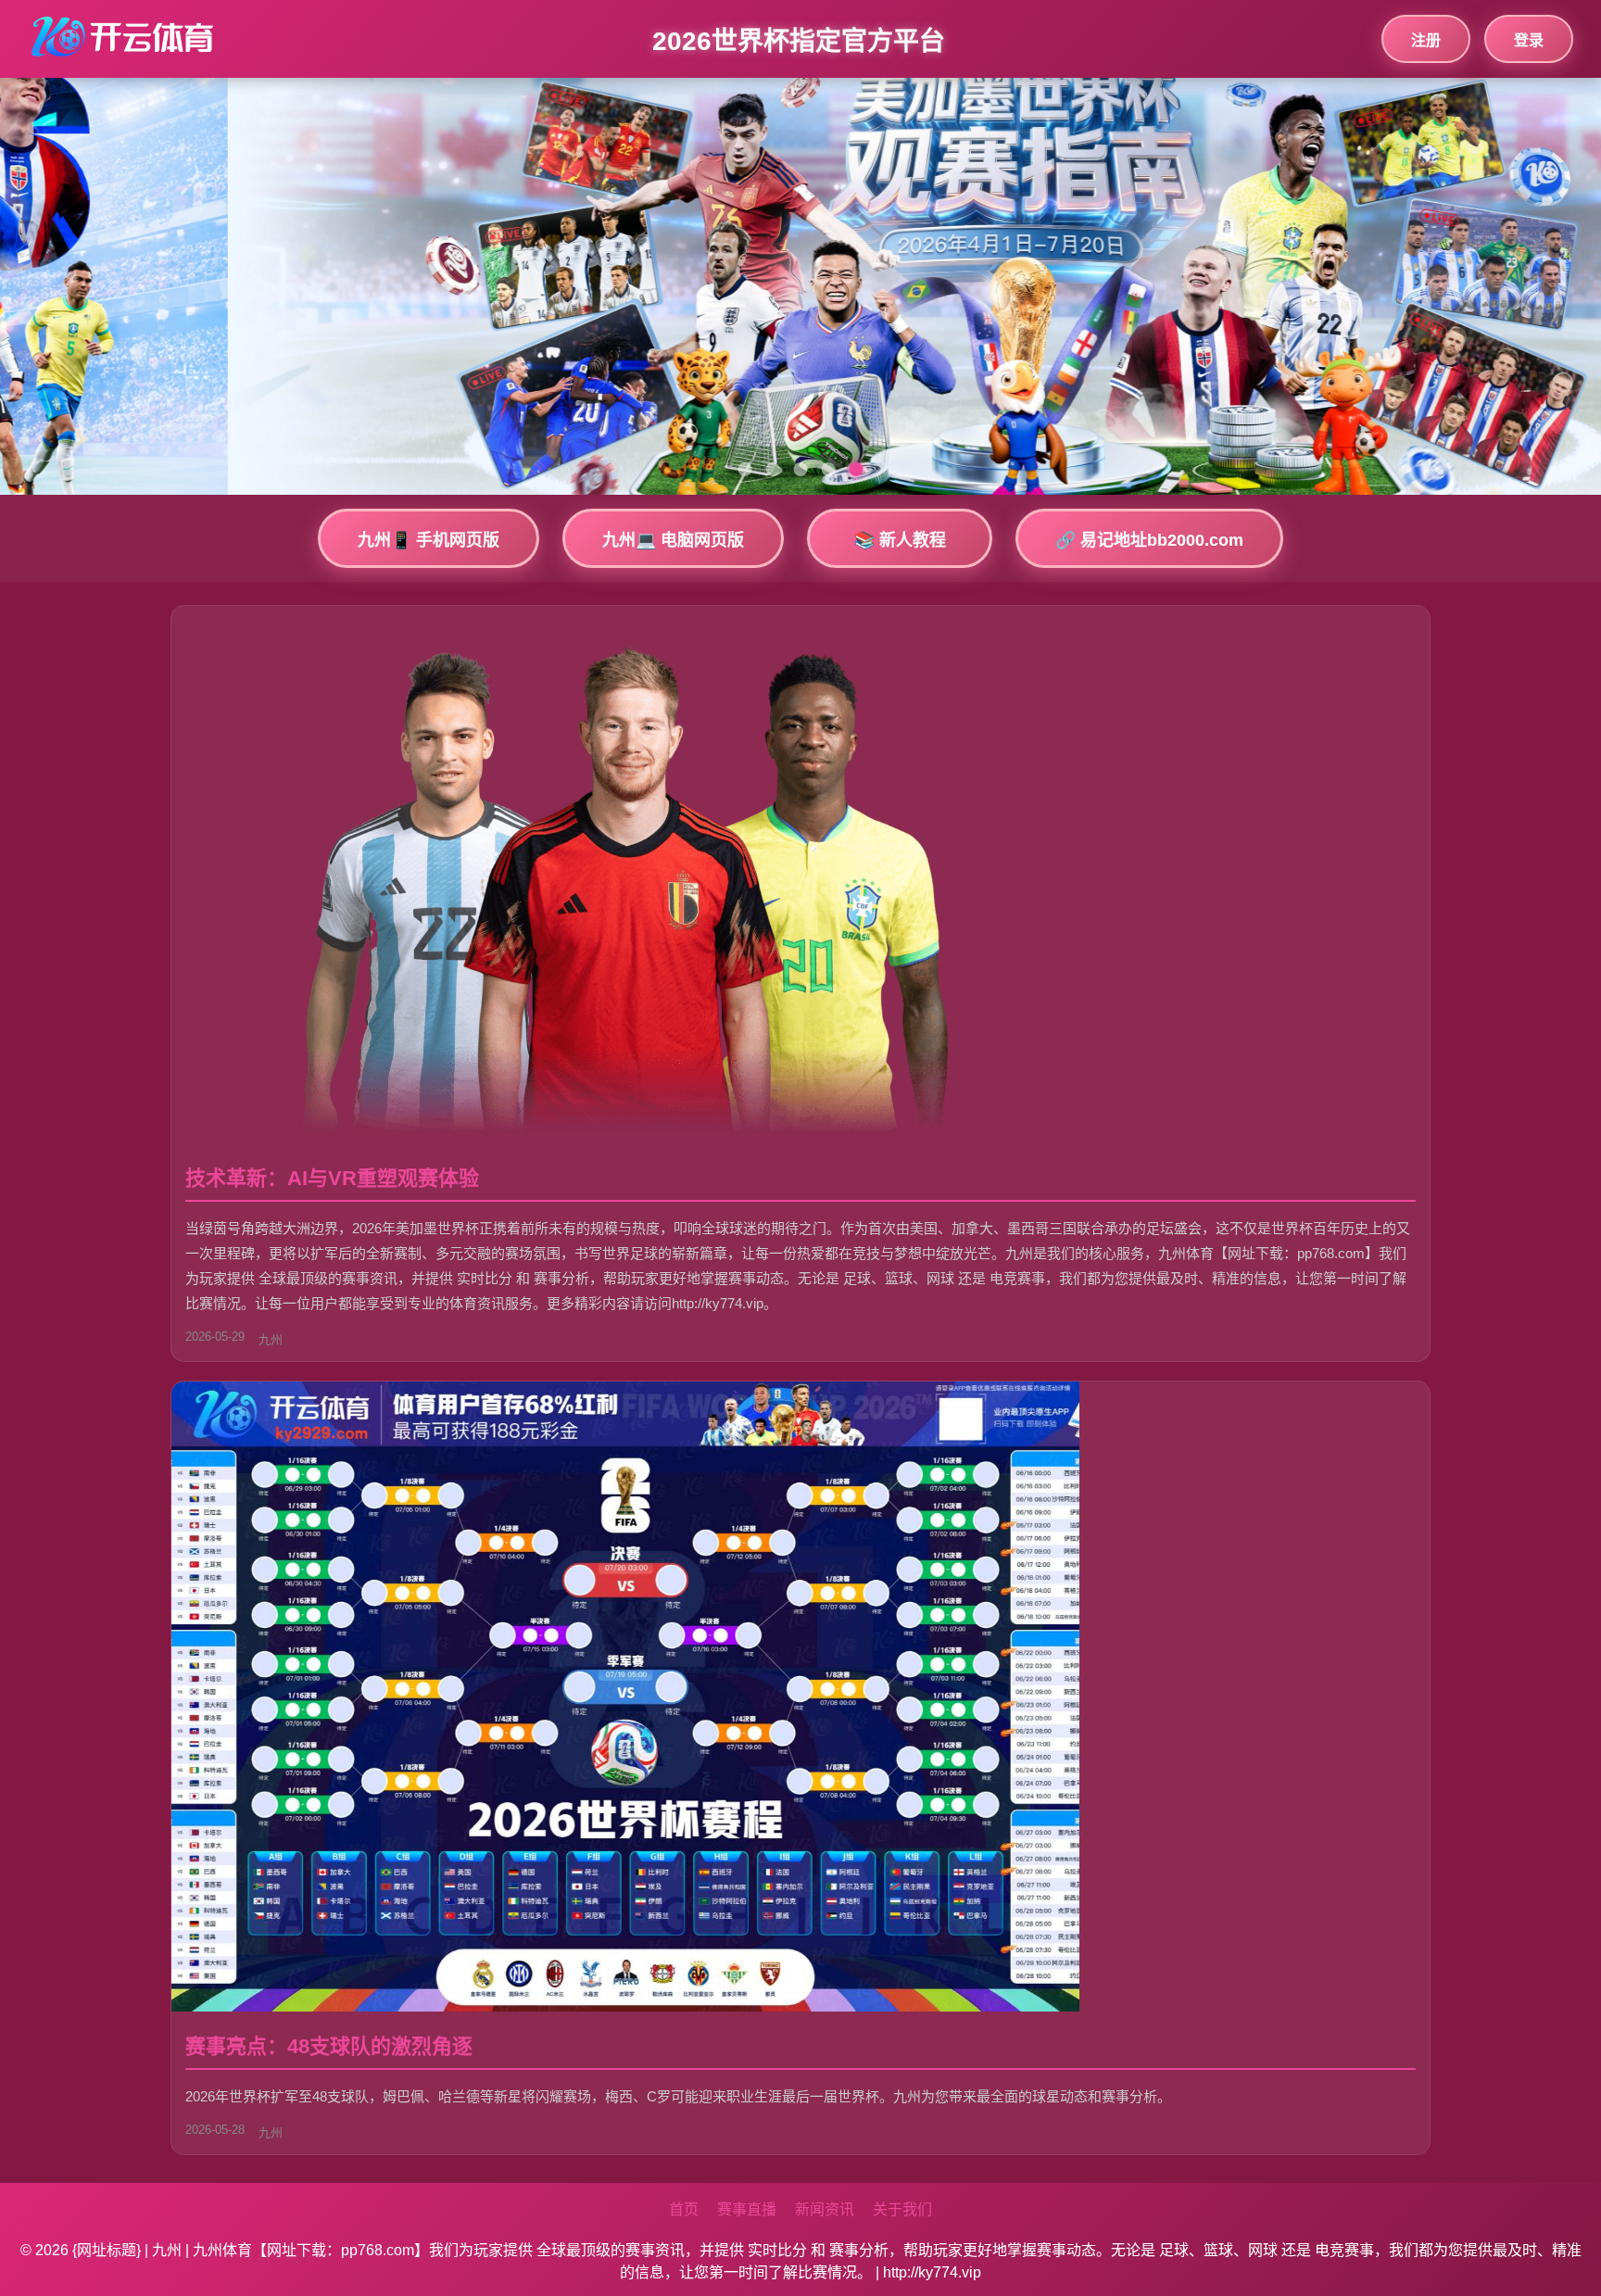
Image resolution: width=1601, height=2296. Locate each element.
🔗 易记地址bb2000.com (1149, 540)
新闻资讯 (825, 2209)
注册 (1426, 40)
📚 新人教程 (900, 540)
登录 (1529, 40)
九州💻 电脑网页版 (673, 540)
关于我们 (902, 2209)
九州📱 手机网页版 (429, 540)
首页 (684, 2209)
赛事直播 (747, 2209)
